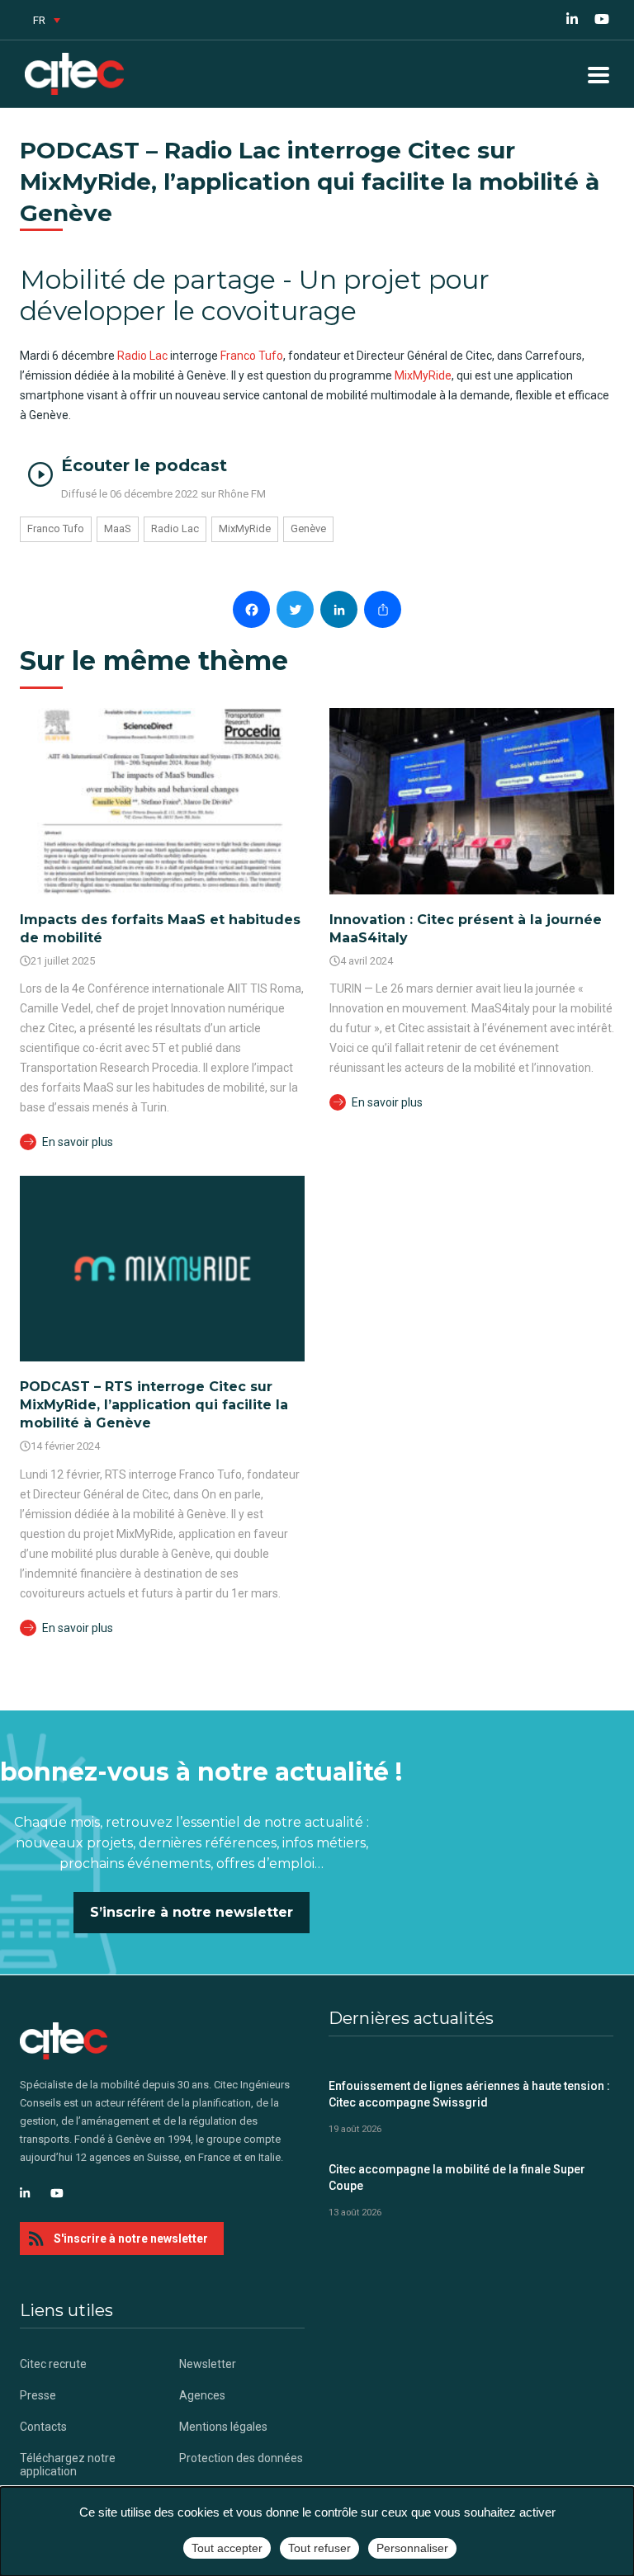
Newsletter (208, 2364)
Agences (202, 2395)
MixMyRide (423, 375)
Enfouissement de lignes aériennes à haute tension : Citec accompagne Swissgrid (469, 2094)
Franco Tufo (252, 356)
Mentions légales (223, 2427)
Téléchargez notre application (68, 2465)
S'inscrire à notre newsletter (131, 2239)
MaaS (118, 528)
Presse (38, 2395)
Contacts (43, 2427)
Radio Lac (142, 356)
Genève (308, 528)
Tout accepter (227, 2548)
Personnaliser (412, 2548)
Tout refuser (319, 2548)
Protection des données (241, 2458)
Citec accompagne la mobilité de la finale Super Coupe (457, 2177)
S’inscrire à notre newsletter (192, 1912)
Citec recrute (53, 2364)
